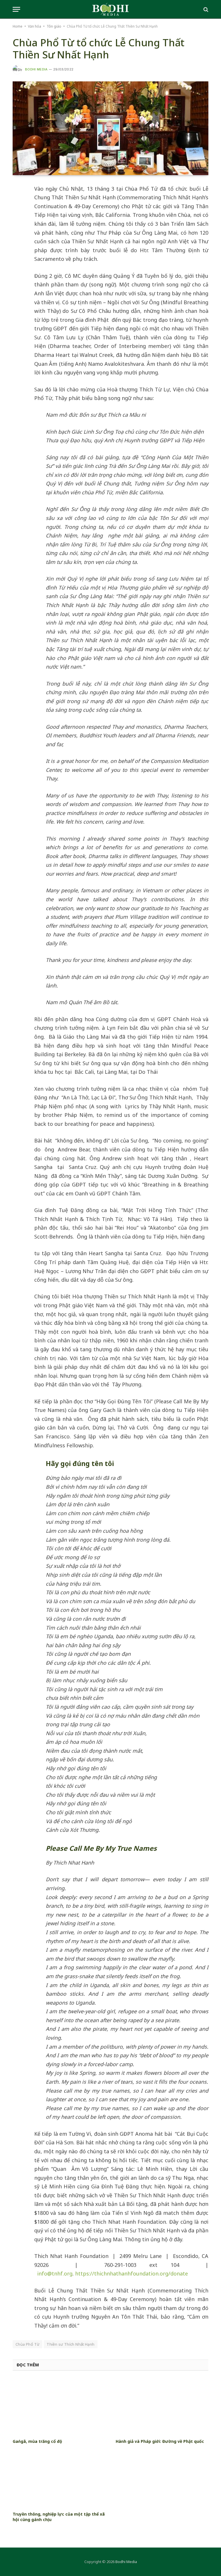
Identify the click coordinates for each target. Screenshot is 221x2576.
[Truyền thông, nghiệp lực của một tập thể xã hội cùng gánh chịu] (59, 2479)
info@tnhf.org (55, 2273)
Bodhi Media (36, 69)
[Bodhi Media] (110, 9)
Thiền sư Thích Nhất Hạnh (71, 2344)
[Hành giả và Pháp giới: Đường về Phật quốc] (162, 2406)
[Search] (205, 9)
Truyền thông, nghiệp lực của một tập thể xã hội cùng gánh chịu (59, 2517)
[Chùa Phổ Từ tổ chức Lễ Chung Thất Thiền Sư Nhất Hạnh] (110, 128)
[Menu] (16, 9)
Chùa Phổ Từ (27, 2344)
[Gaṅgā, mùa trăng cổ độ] (59, 2406)
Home (18, 26)
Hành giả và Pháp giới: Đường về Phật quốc (160, 2441)
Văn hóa (35, 26)
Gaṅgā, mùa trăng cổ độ (37, 2441)
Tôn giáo (54, 26)
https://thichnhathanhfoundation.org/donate (132, 2273)
